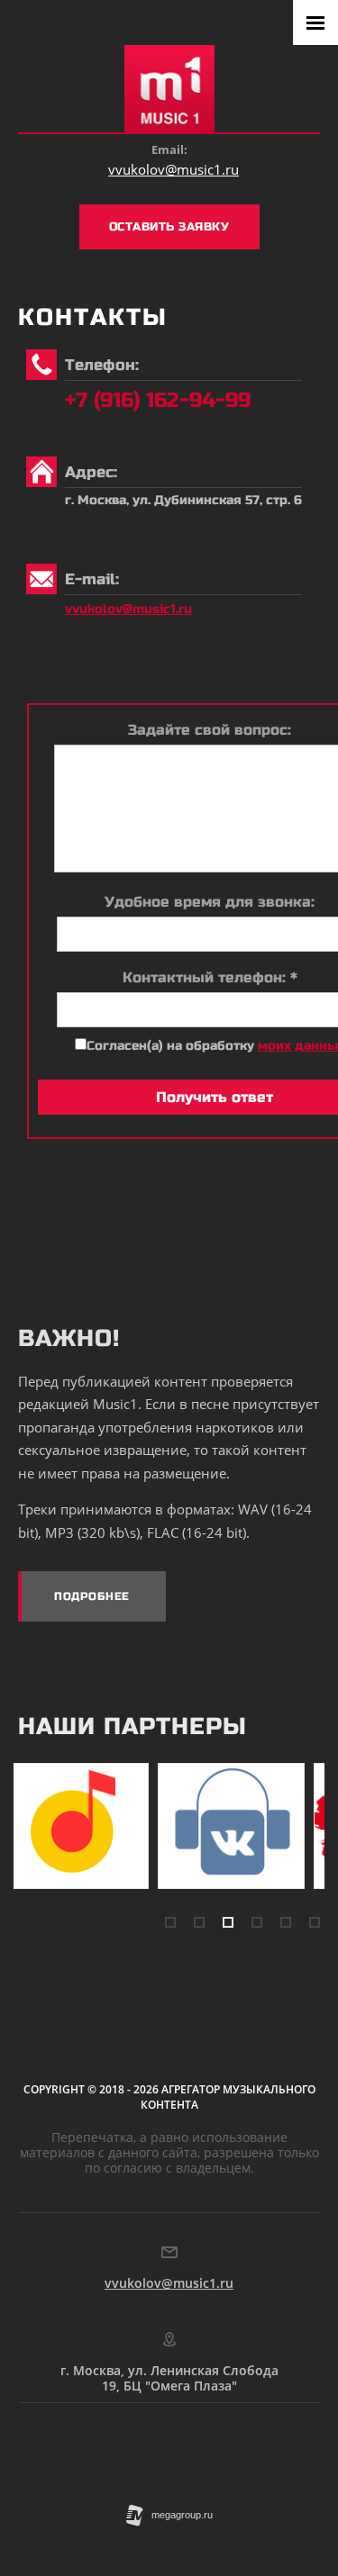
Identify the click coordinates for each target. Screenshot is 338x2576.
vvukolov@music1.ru (174, 169)
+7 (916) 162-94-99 (158, 400)
